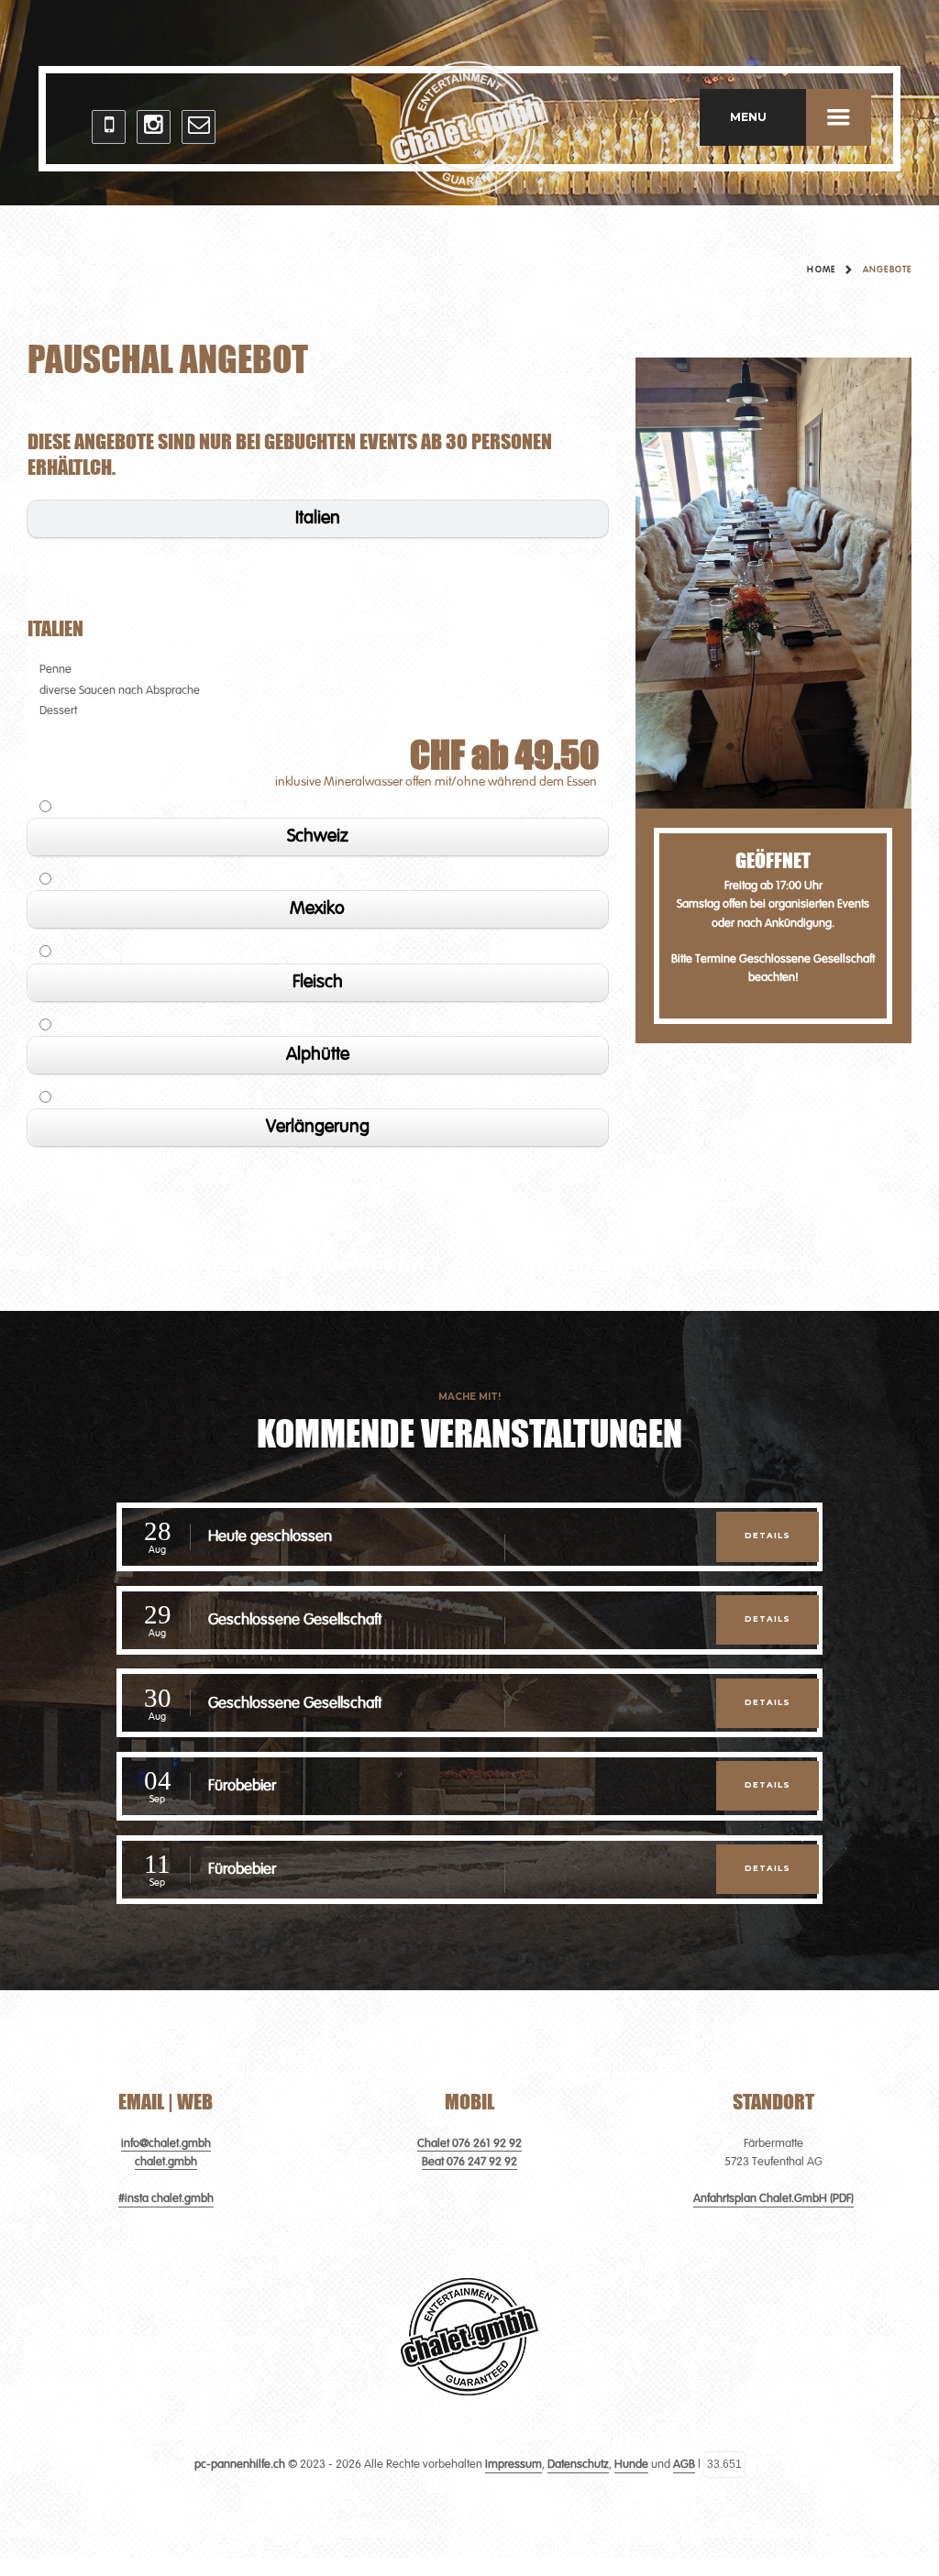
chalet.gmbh (166, 2162)
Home (821, 270)
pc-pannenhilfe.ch (240, 2465)
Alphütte (318, 1055)
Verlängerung (318, 1128)
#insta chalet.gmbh (166, 2199)
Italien (318, 519)
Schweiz (318, 837)
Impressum (514, 2465)
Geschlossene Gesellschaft (295, 1620)
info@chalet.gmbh (166, 2144)
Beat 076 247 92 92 (469, 2162)
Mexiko (317, 909)
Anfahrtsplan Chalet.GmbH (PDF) (773, 2199)
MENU (748, 117)
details (768, 1536)
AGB (684, 2465)
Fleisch (318, 983)
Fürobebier (242, 1786)
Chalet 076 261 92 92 (469, 2144)
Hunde (631, 2465)
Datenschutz (578, 2465)
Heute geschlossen (270, 1537)
